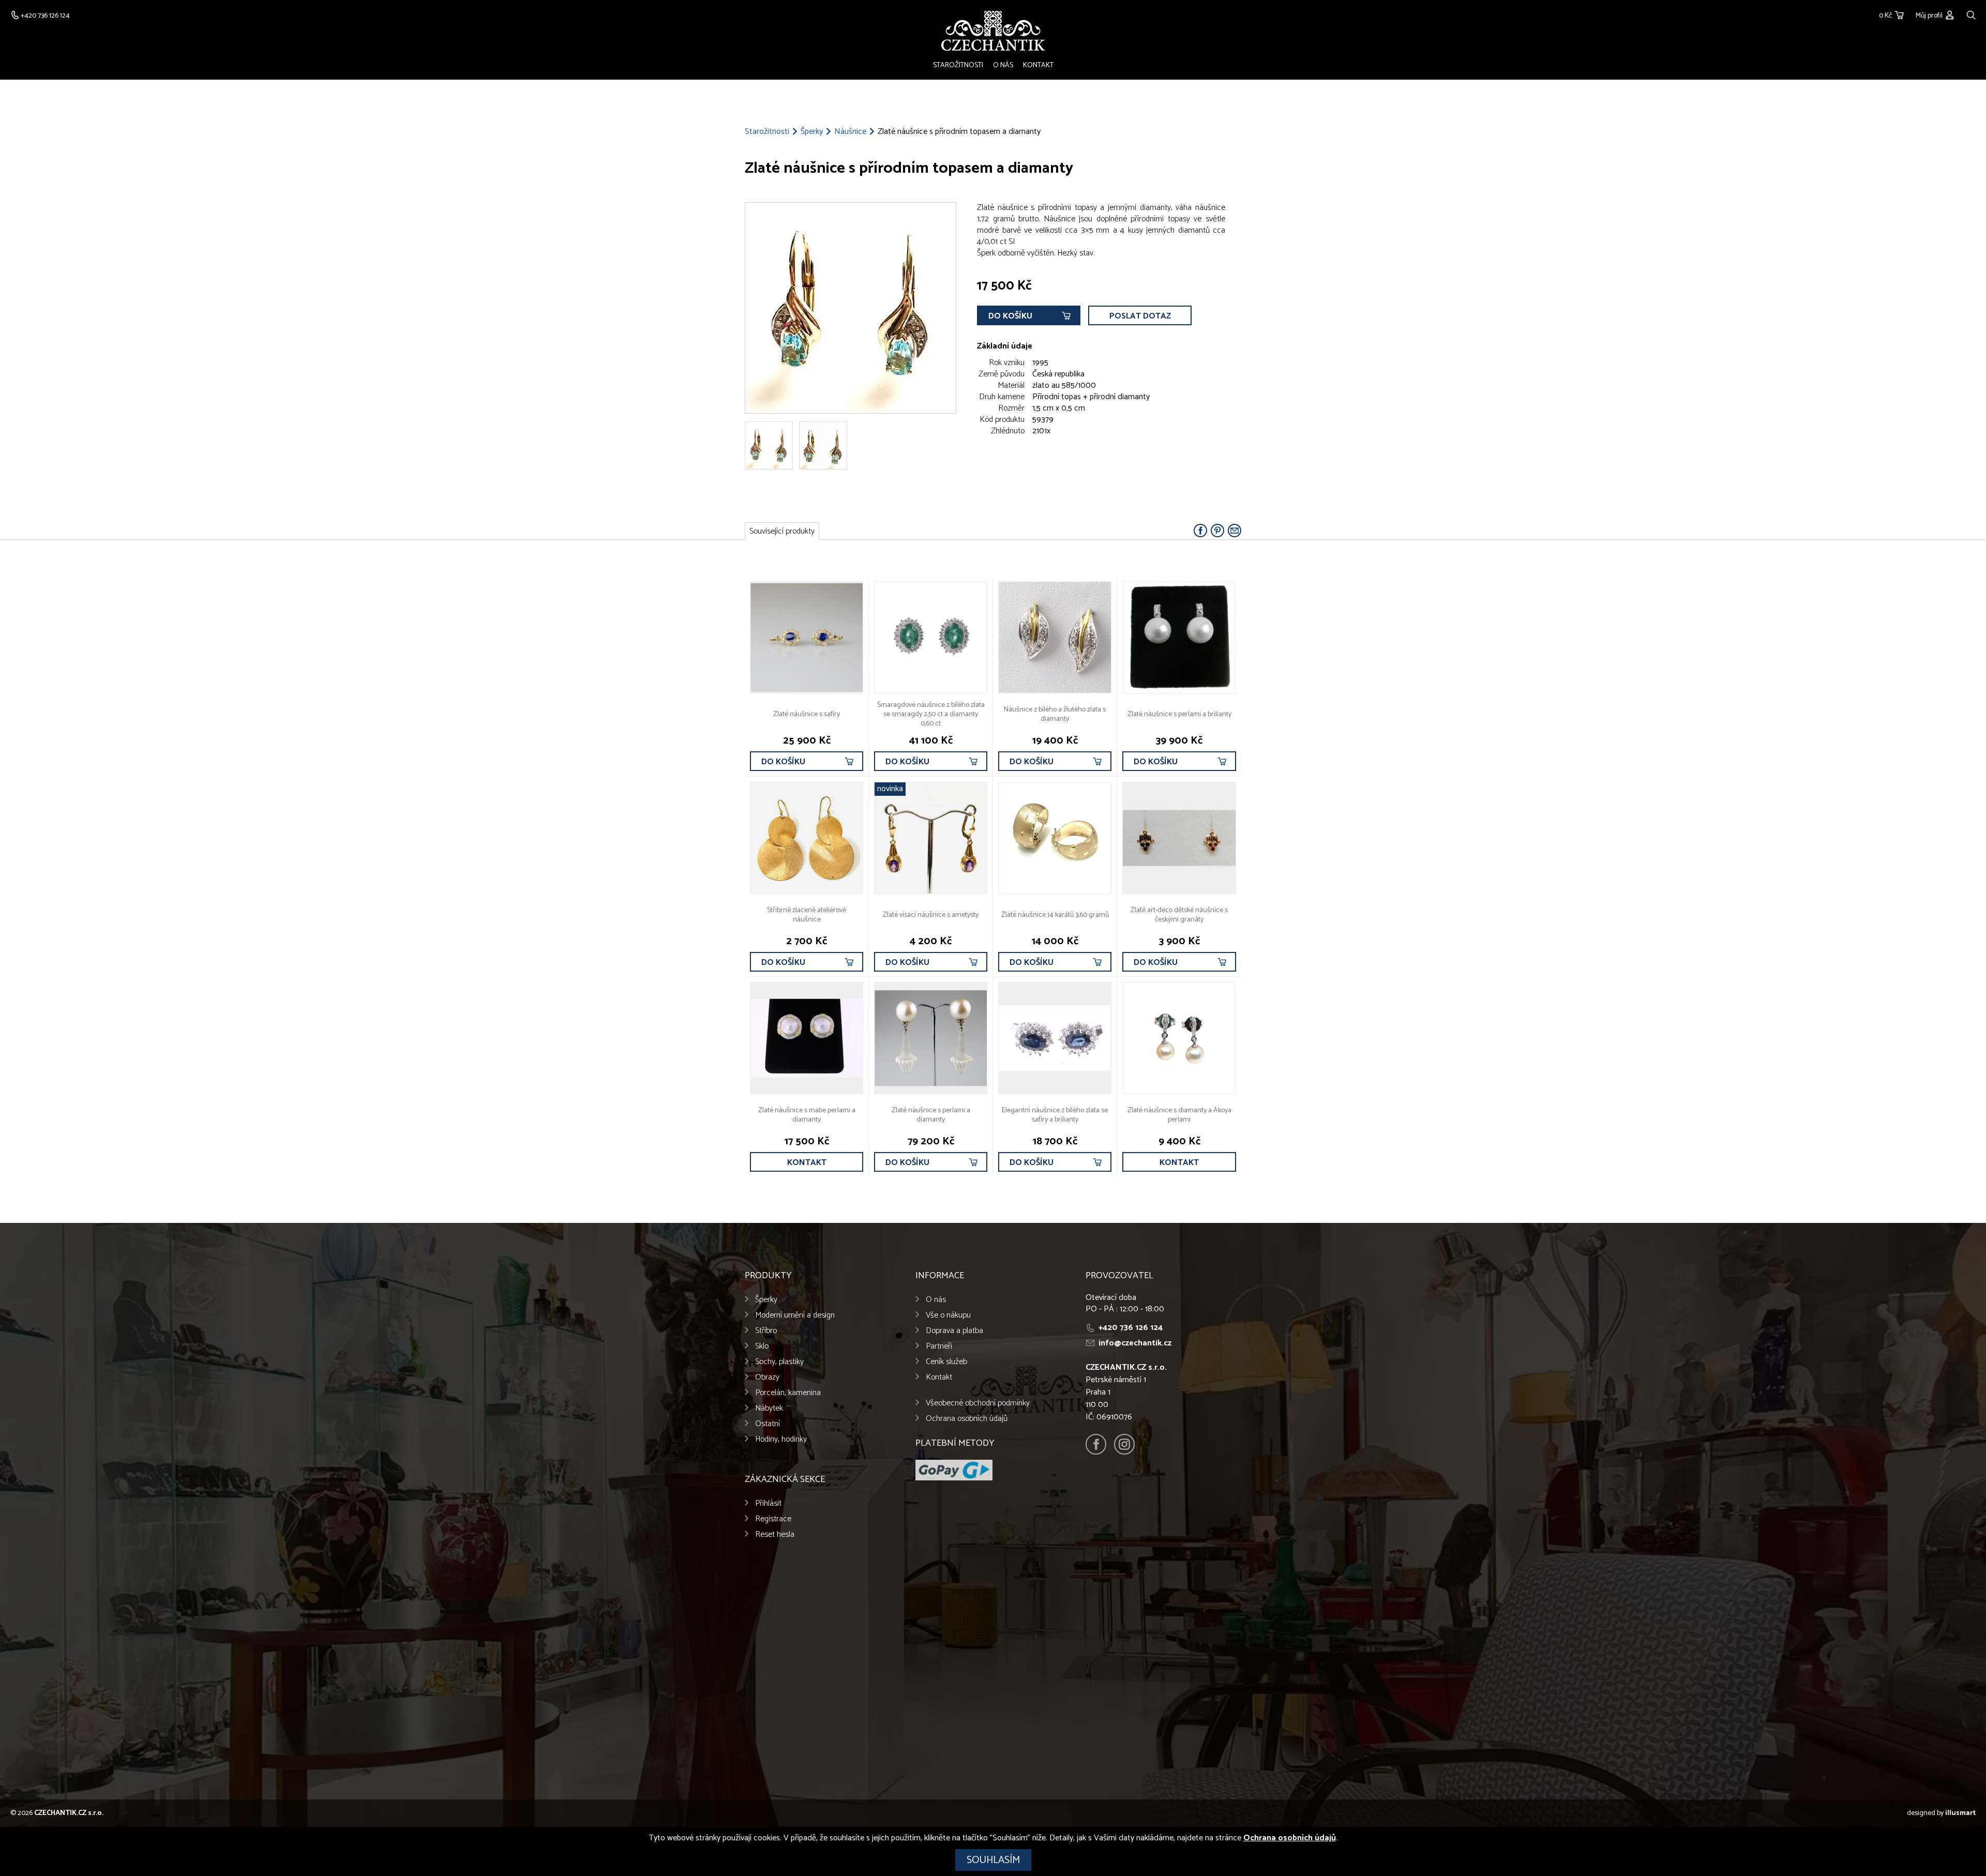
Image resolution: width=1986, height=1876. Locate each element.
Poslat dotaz (1140, 316)
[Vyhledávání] (1971, 14)
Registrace (773, 1519)
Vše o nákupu (948, 1315)
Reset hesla (775, 1534)
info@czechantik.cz (1135, 1343)
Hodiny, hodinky (781, 1439)
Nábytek (769, 1408)
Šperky (812, 132)
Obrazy (767, 1377)
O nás (1003, 65)
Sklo (762, 1346)
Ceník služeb (946, 1362)
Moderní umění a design (795, 1315)
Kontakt (1038, 65)
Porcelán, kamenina (788, 1393)
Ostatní (768, 1424)
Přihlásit (768, 1503)
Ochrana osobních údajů (967, 1419)
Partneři (939, 1346)
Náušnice (850, 132)
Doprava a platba (954, 1331)
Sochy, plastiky (779, 1362)
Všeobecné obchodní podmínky (978, 1403)
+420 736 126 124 (1131, 1328)
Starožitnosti (958, 65)
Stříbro (766, 1331)
